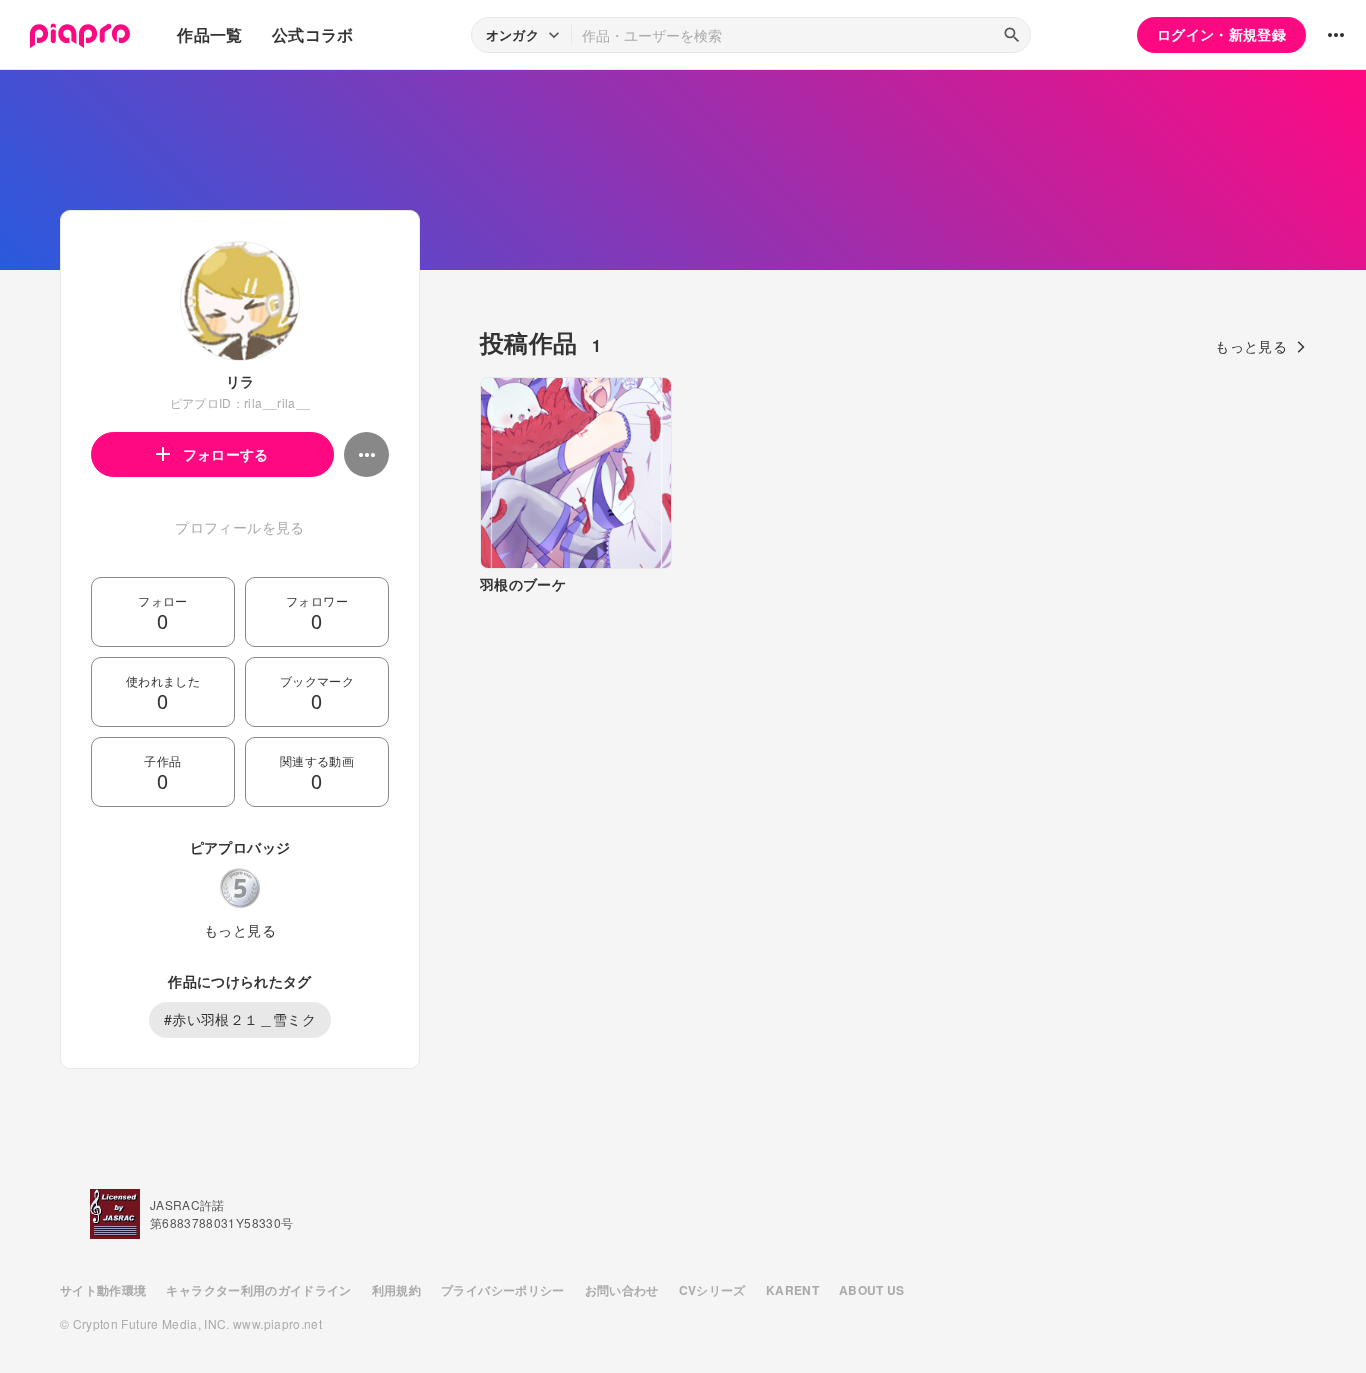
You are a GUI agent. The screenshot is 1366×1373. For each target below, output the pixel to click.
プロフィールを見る (239, 527)
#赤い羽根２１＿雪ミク (240, 1019)
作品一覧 (209, 34)
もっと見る (240, 930)
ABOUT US (872, 1290)
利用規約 (396, 1290)
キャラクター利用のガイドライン (258, 1290)
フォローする (226, 454)
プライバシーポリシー (503, 1290)
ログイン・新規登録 (1221, 34)
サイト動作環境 (103, 1290)
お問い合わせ (622, 1290)
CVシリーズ (712, 1290)
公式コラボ (313, 34)
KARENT (792, 1290)
